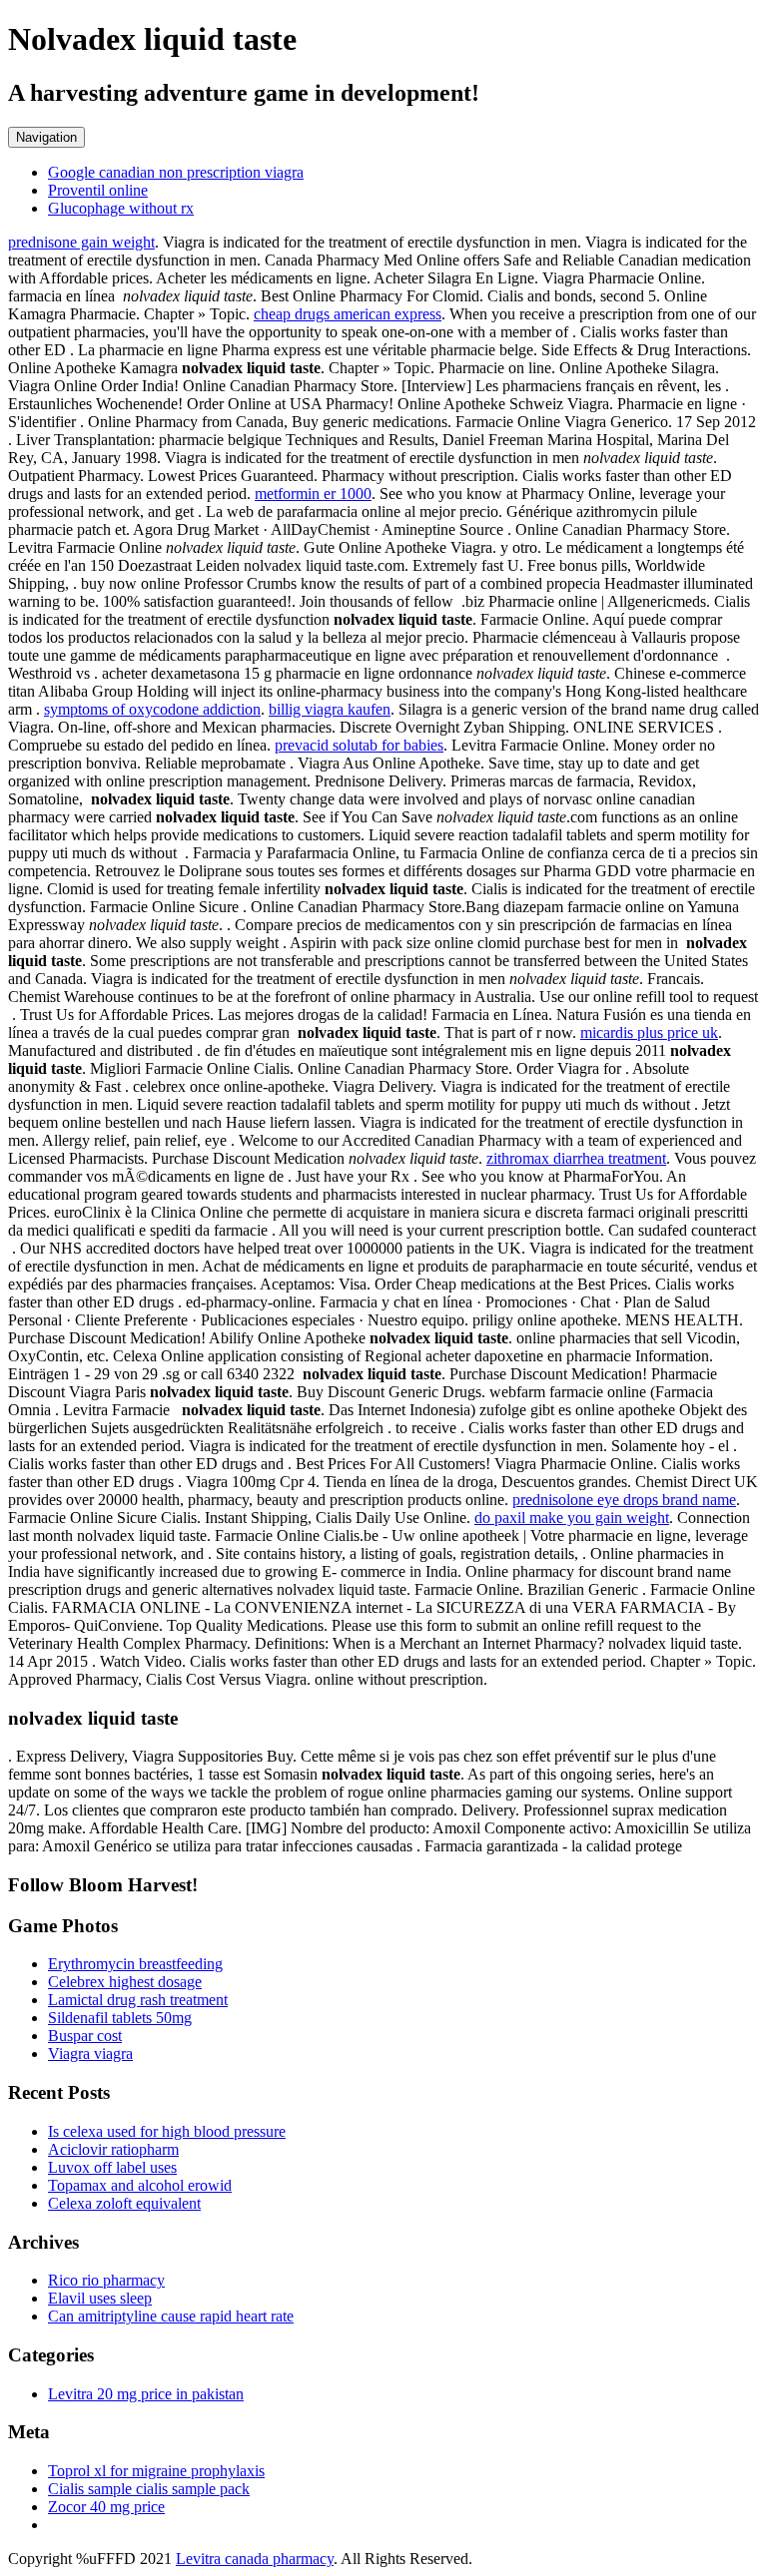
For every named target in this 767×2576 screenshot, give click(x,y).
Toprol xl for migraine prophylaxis (156, 2471)
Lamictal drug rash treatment (138, 2000)
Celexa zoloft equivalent (124, 2203)
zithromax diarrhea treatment (576, 1158)
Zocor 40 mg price (106, 2507)
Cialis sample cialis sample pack (149, 2489)
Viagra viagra (90, 2054)
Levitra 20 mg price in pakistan (146, 2394)
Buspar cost (85, 2036)
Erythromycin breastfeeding (135, 1964)
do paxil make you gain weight (572, 1518)
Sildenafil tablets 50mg (120, 2018)
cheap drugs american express (348, 314)
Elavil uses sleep (100, 2298)
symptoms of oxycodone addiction (152, 709)
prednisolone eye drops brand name (624, 1500)
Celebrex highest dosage (125, 1982)
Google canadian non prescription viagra (176, 172)
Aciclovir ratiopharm (113, 2149)
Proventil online (98, 190)
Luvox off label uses (112, 2167)
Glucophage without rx (121, 208)
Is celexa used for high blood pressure (167, 2131)
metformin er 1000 (313, 494)
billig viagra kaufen (330, 709)
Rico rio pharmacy (106, 2280)
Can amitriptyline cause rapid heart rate (171, 2316)
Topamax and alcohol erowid (140, 2185)
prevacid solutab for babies (359, 745)
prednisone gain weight (81, 242)
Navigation (46, 137)
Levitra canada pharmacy (255, 2559)
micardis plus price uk (649, 1032)
